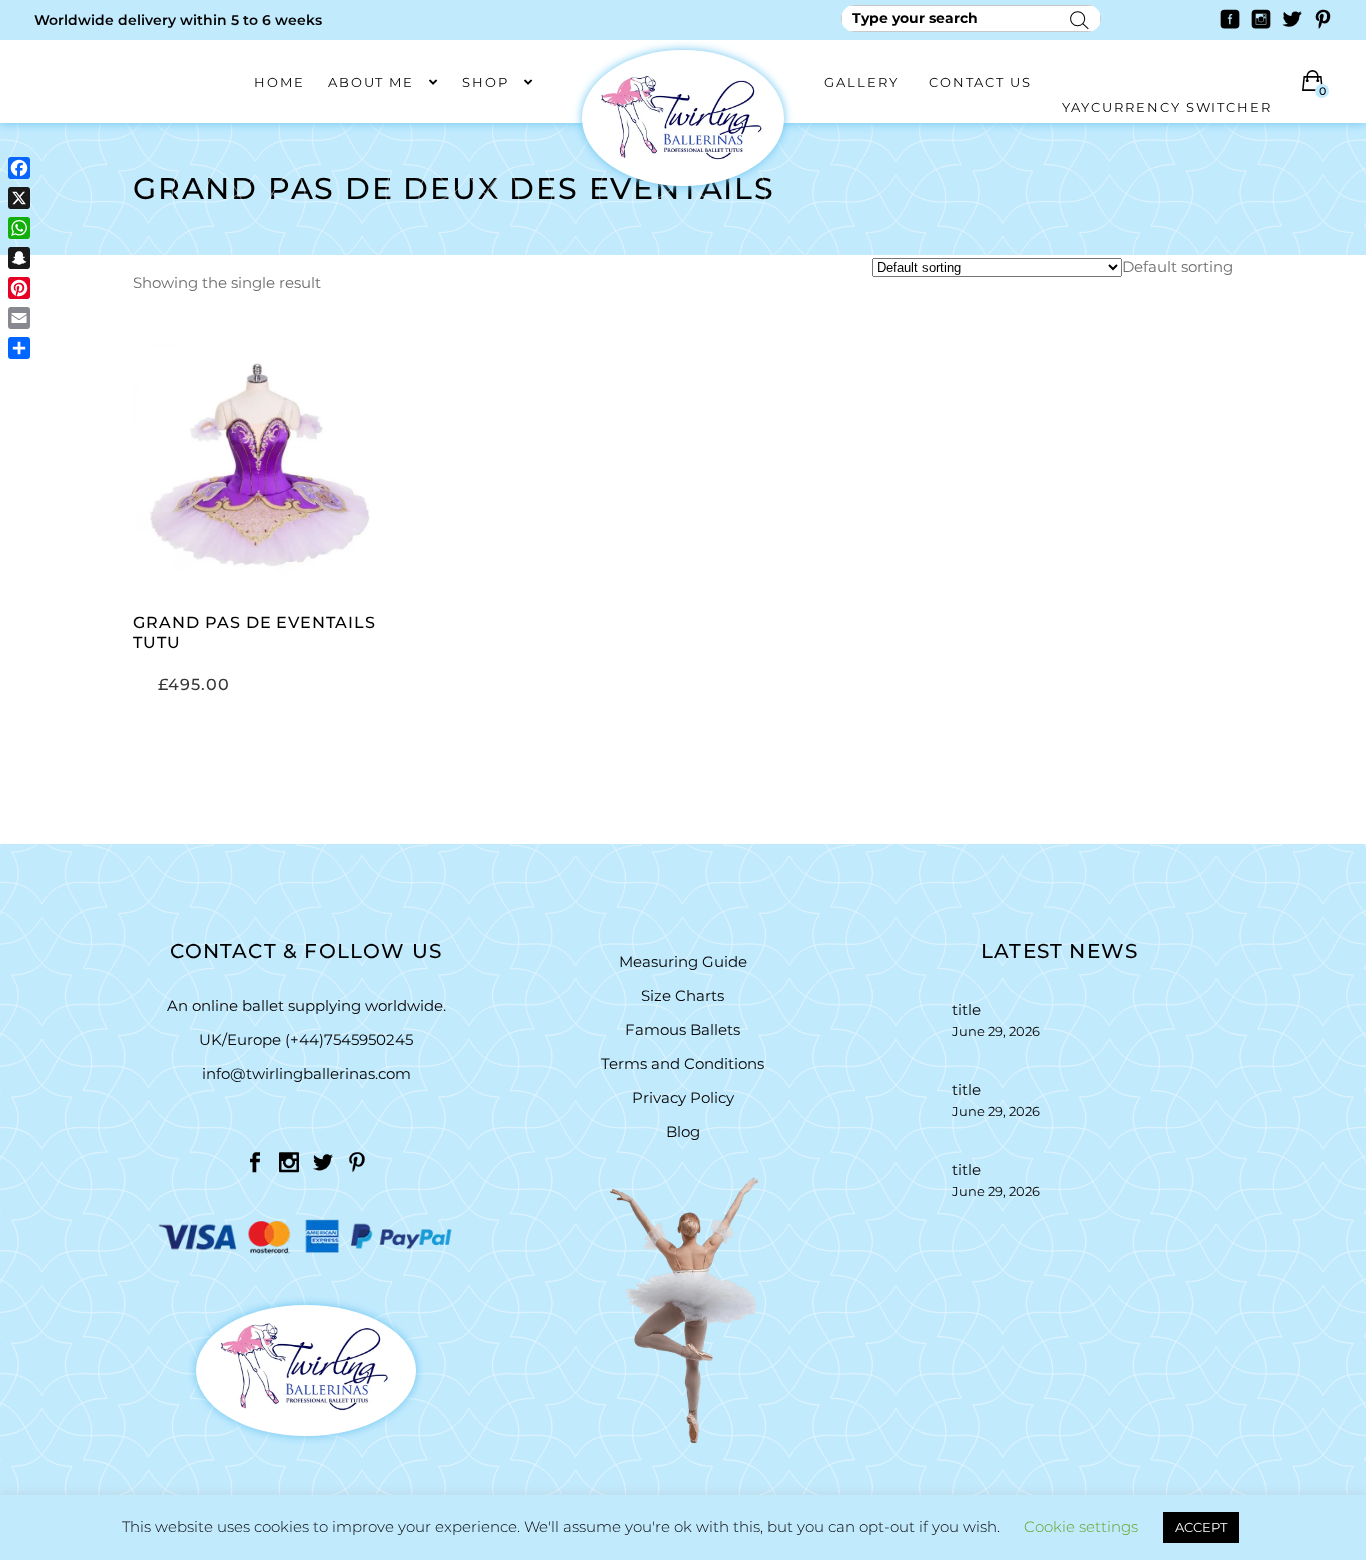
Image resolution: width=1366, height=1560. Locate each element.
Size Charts (682, 995)
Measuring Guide (683, 961)
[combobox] (1177, 266)
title (966, 1009)
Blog (683, 1131)
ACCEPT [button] (1201, 1527)
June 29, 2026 (996, 1031)
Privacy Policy (683, 1097)
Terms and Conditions (682, 1063)
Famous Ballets (682, 1029)
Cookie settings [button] (1081, 1526)
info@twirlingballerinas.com (306, 1073)
